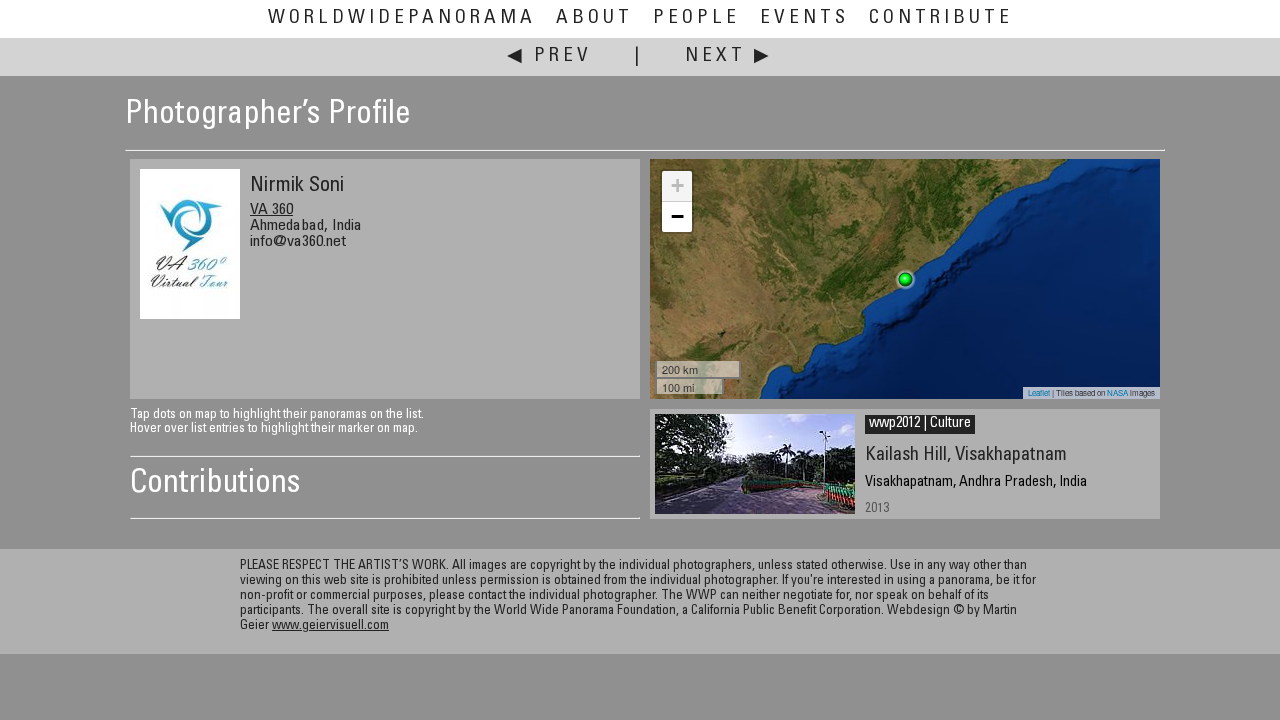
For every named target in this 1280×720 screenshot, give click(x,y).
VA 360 (271, 210)
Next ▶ (729, 56)
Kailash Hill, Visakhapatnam (966, 455)
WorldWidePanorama (402, 18)
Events (804, 18)
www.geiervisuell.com (330, 626)
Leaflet (1039, 392)
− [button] (677, 216)
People (696, 18)
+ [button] (677, 185)
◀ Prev (549, 56)
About (594, 18)
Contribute (941, 18)
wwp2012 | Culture (920, 424)
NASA (1117, 392)
